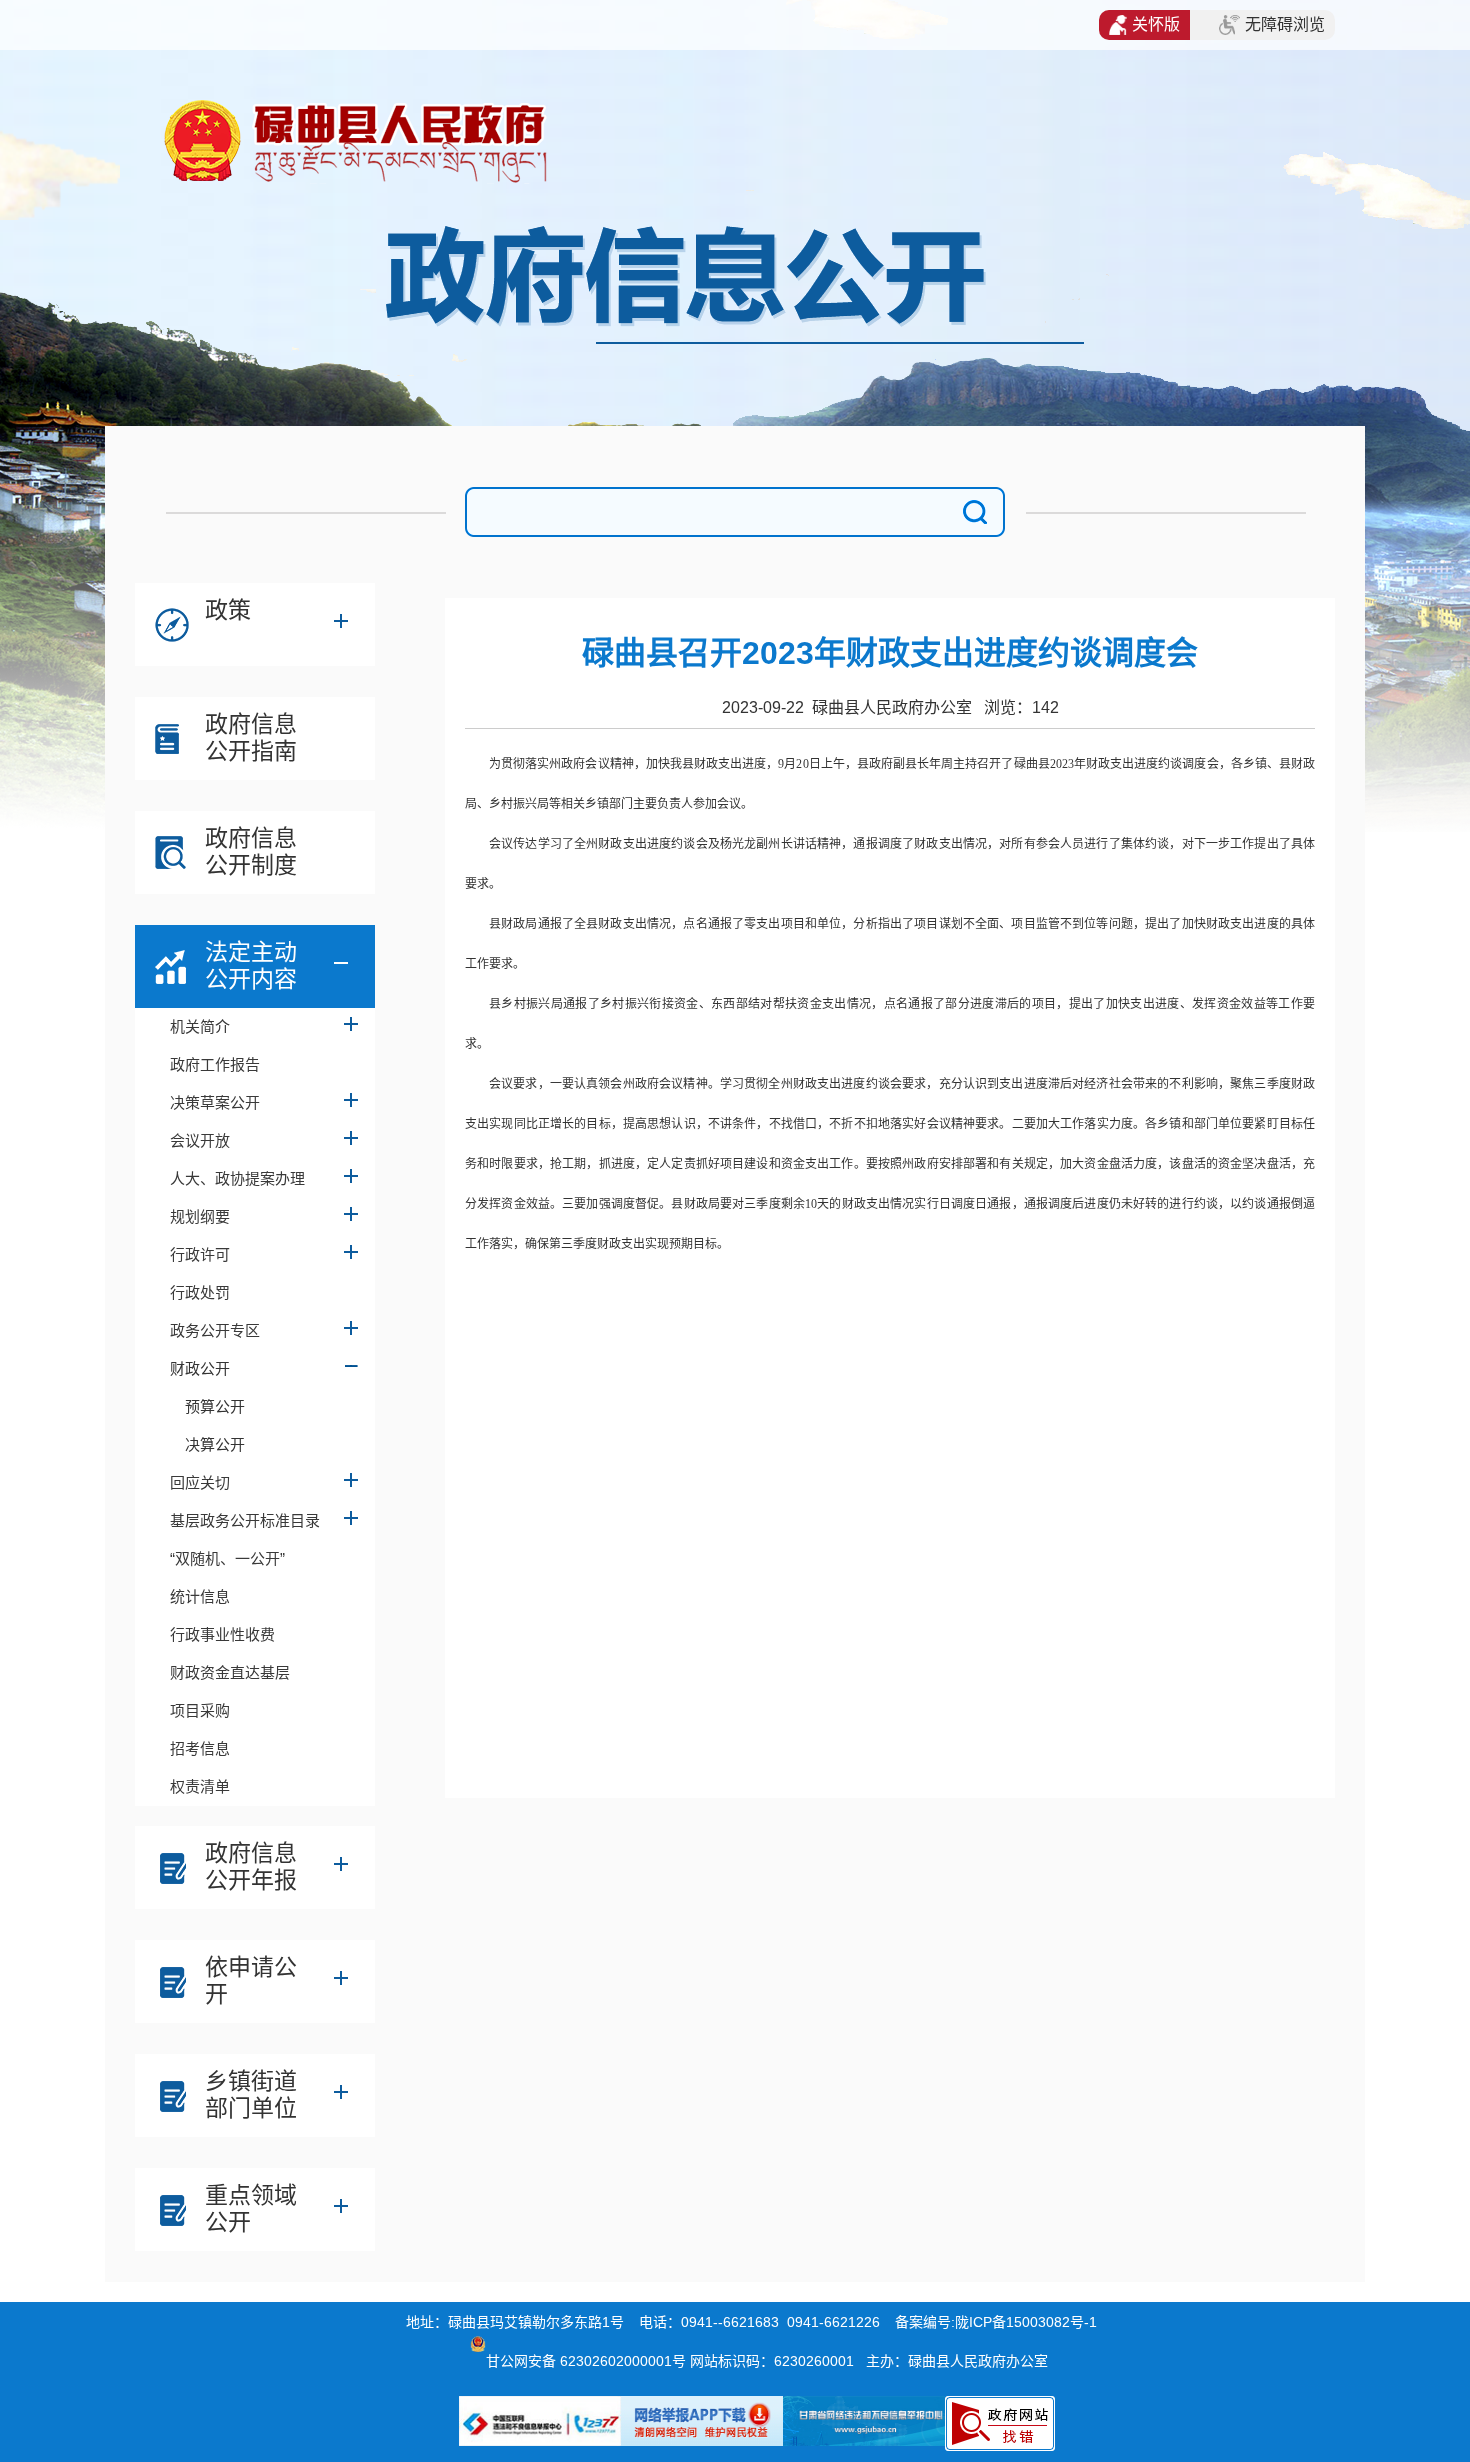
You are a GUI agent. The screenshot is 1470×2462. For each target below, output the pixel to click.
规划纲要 (200, 1216)
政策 (228, 610)
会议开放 (200, 1140)
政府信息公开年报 (251, 1866)
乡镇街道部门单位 (251, 2094)
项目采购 (200, 1710)
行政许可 (200, 1254)
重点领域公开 (251, 2208)
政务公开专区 (215, 1330)
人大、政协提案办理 (237, 1178)
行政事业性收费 (222, 1634)
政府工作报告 (215, 1064)
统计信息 (200, 1596)
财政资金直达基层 (230, 1672)
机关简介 (200, 1026)
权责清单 (200, 1786)
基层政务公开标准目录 (245, 1520)
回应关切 (200, 1482)
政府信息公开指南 (251, 737)
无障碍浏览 (1285, 24)
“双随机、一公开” (227, 1558)
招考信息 (200, 1748)
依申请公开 (251, 1980)
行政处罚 (200, 1292)
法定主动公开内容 (251, 965)
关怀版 (1156, 24)
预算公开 (215, 1406)
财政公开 (200, 1368)
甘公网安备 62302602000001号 (586, 2361)
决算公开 (215, 1444)
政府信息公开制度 (251, 851)
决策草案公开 (215, 1102)
